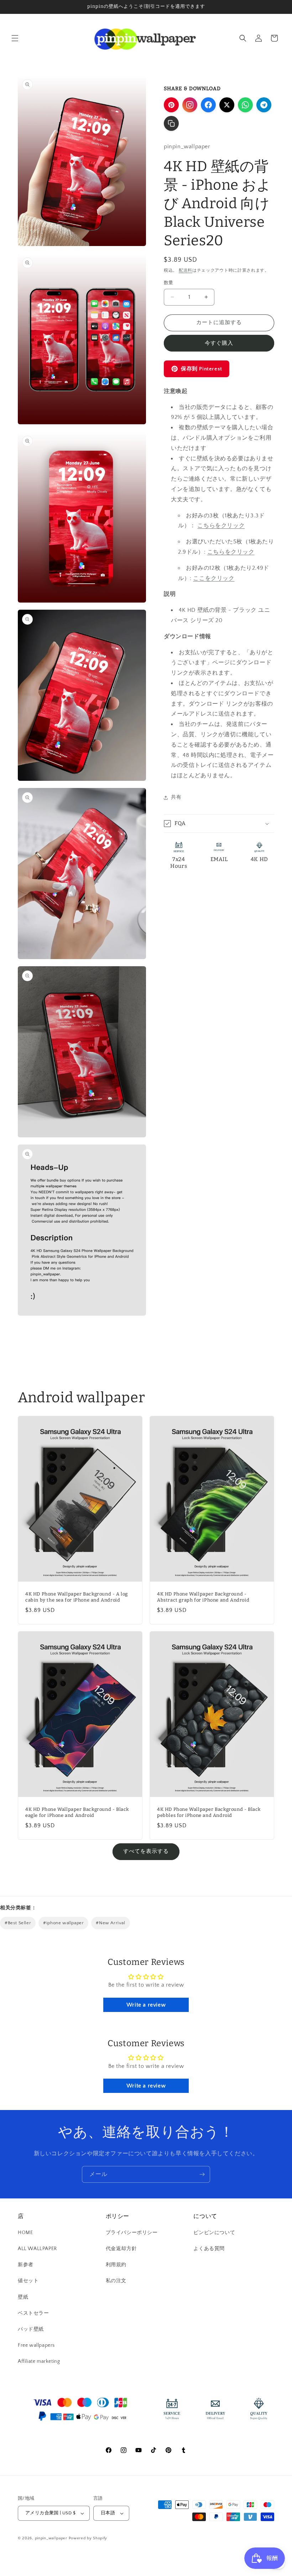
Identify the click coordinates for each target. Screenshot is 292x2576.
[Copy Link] (171, 123)
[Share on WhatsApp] (245, 105)
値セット (28, 2281)
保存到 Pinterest (202, 369)
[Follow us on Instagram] (190, 105)
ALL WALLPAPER (37, 2249)
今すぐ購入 (219, 343)
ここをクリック (214, 578)
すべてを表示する (146, 1851)
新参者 (26, 2265)
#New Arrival (110, 1923)
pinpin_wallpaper (51, 2538)
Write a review (146, 2005)
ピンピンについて (214, 2233)
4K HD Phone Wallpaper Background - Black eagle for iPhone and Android (77, 1812)
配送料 (186, 270)
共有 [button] (176, 797)
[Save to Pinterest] (171, 105)
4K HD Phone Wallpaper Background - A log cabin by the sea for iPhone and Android (77, 1597)
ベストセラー (33, 2313)
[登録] (202, 2174)
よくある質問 (209, 2249)
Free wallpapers (36, 2345)
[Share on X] (227, 105)
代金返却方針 (121, 2249)
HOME (25, 2233)
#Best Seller (18, 1923)
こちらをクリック (221, 526)
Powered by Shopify (88, 2538)
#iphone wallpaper (63, 1923)
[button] (15, 38)
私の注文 (116, 2281)
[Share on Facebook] (208, 105)
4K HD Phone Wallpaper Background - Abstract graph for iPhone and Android (203, 1597)
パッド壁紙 (31, 2329)
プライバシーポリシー (132, 2233)
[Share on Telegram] (264, 105)
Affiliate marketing (39, 2361)
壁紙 (23, 2297)
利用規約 (116, 2265)
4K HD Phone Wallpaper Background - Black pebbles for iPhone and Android (209, 1812)
